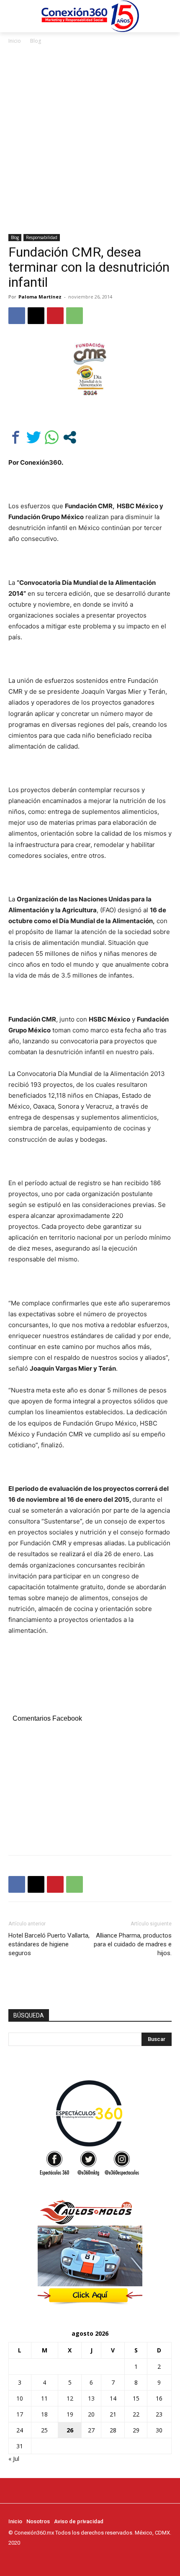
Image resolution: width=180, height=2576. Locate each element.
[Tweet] (34, 437)
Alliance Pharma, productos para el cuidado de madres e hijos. (133, 1944)
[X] (36, 316)
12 (70, 2398)
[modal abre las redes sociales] (70, 437)
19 (70, 2414)
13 (91, 2398)
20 (91, 2414)
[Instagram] (25, 2558)
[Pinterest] (55, 316)
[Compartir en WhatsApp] (52, 437)
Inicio (15, 41)
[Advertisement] (90, 140)
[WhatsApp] (75, 316)
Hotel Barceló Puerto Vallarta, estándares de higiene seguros (49, 1944)
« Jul (14, 2459)
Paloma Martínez (40, 297)
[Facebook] (17, 316)
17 (20, 2414)
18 (44, 2414)
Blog (36, 41)
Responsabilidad (42, 237)
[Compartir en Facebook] (16, 437)
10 (20, 2398)
